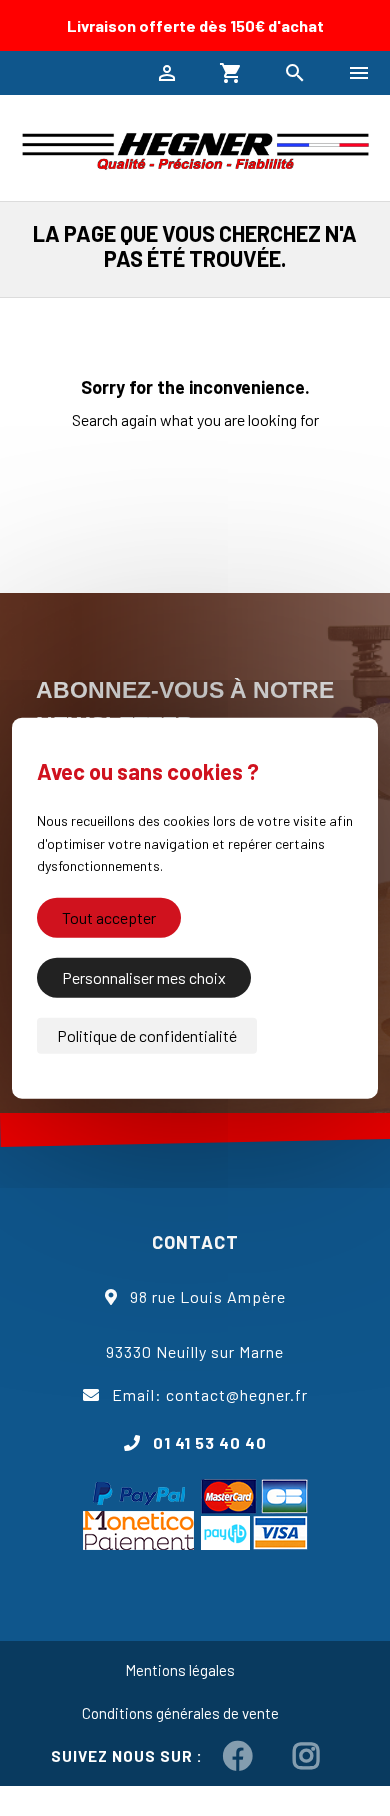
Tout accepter (109, 916)
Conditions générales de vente (180, 1713)
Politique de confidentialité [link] (147, 1034)
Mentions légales (180, 1670)
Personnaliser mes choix (144, 976)
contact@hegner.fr (237, 1394)
